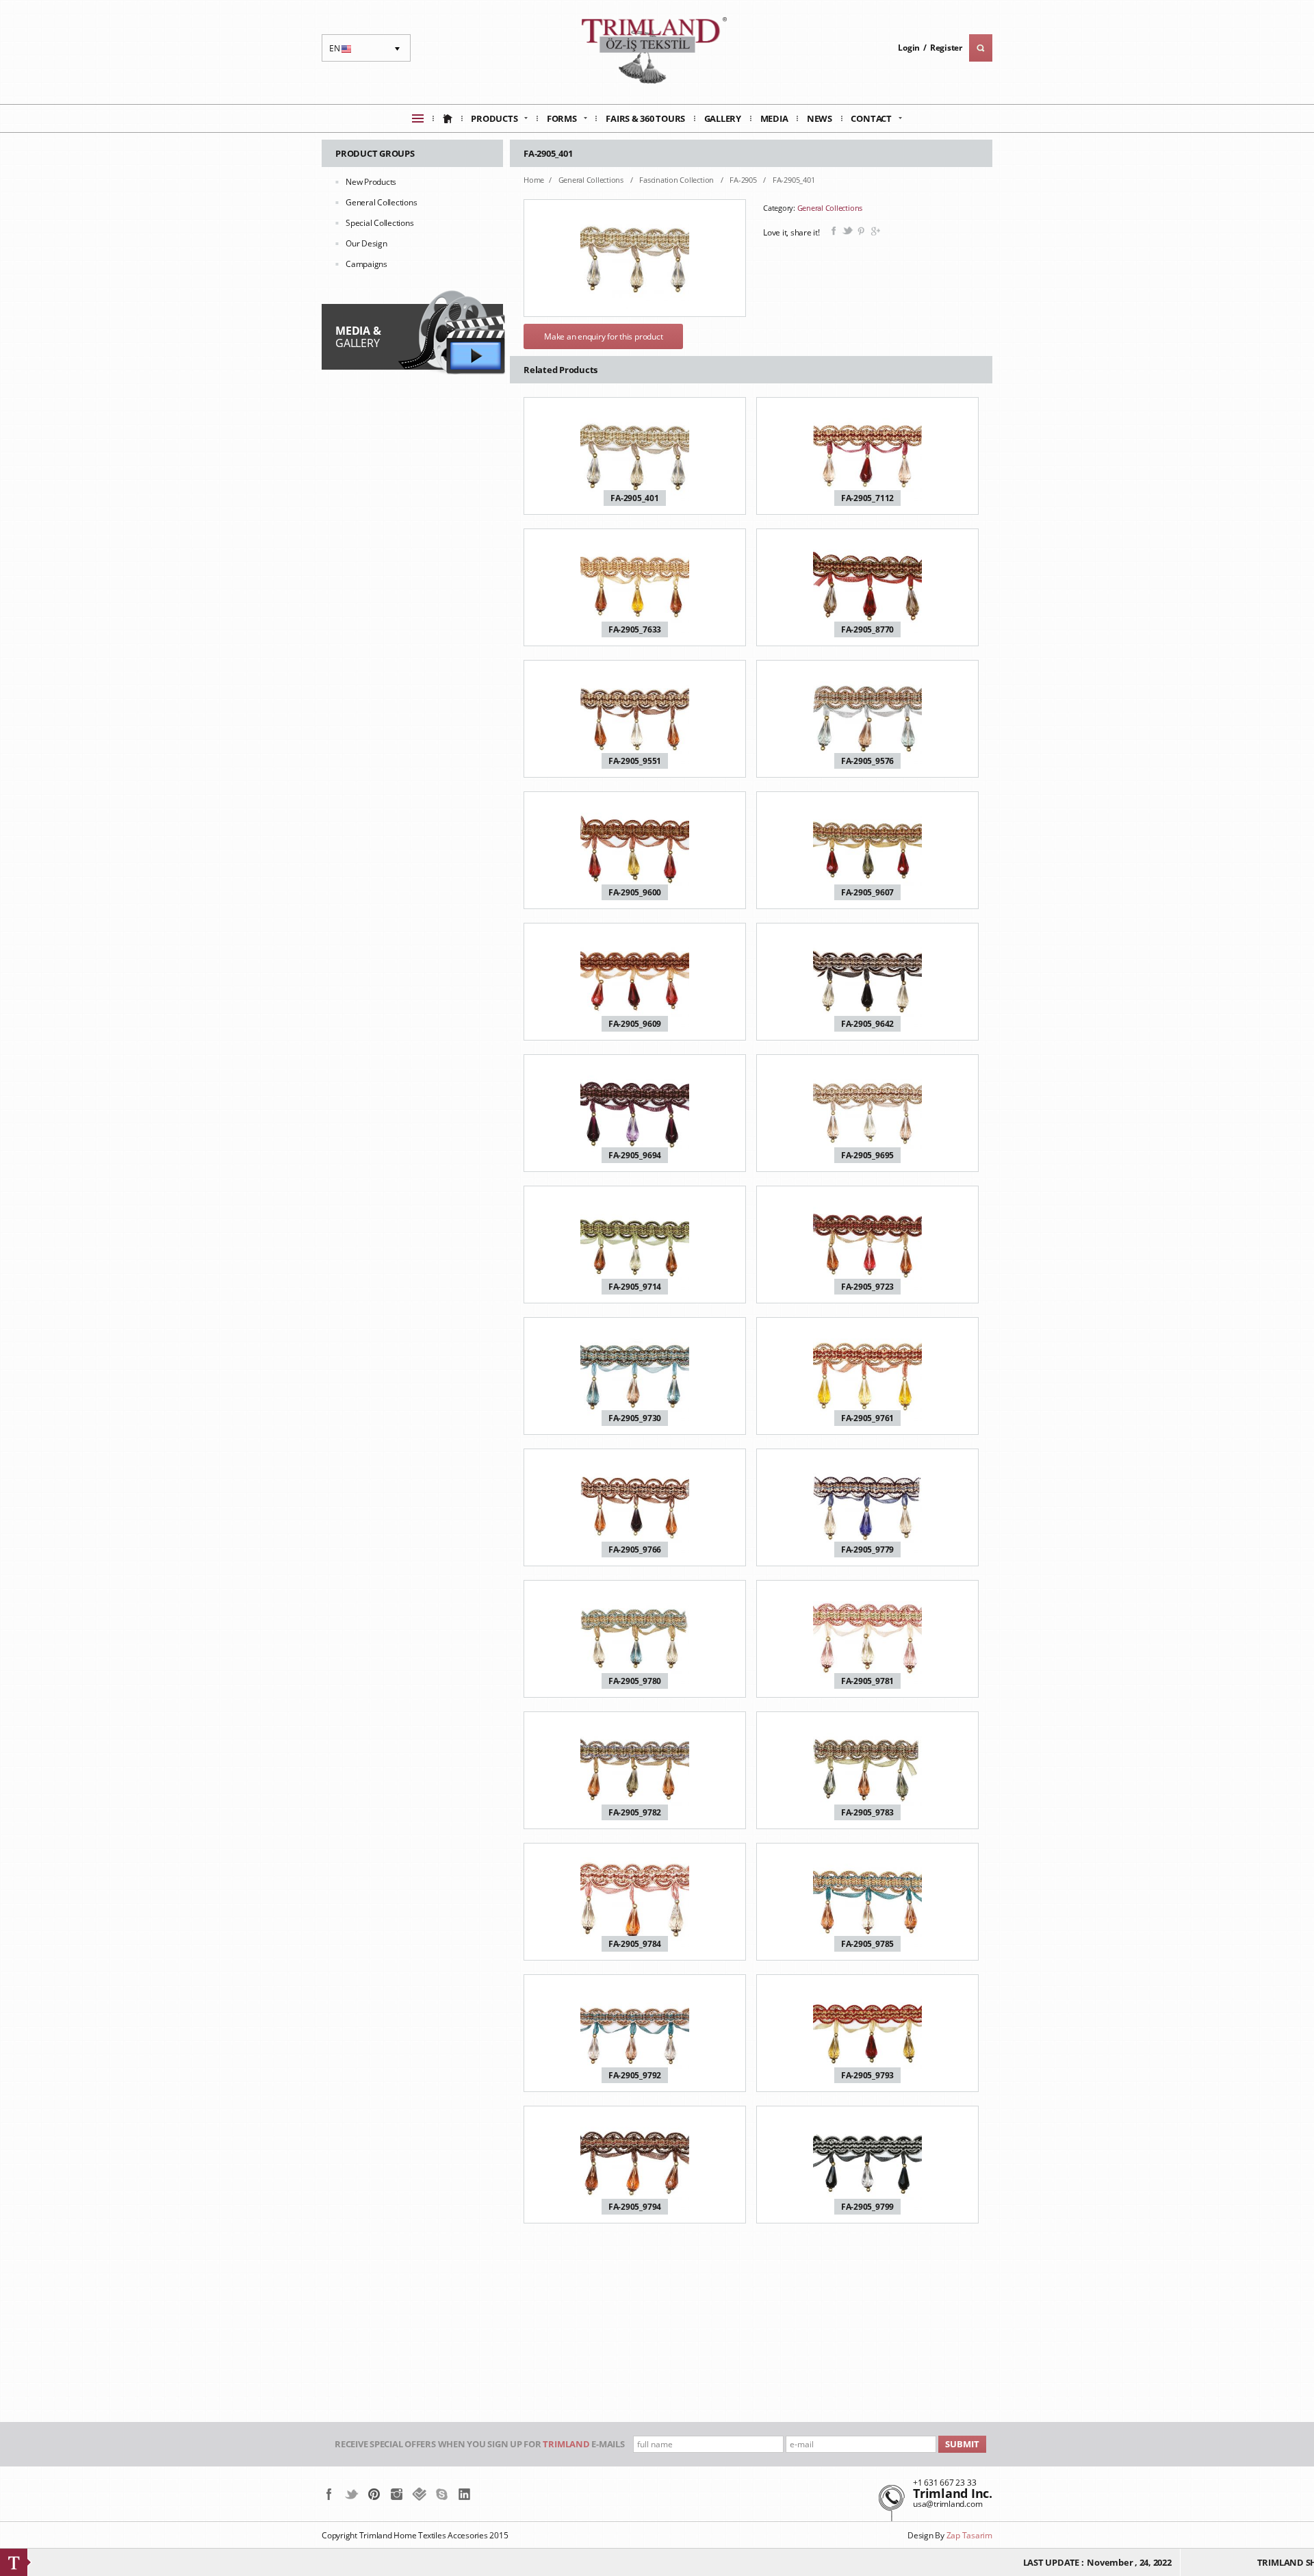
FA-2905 (744, 180)
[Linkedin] (464, 2494)
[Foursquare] (419, 2494)
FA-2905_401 (794, 180)
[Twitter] (351, 2494)
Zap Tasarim (969, 2535)
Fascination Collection (677, 180)
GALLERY (358, 337)
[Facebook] (329, 2494)
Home (534, 180)
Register (946, 48)
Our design (366, 243)
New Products (371, 182)
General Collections (381, 202)
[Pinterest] (374, 2494)
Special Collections (379, 223)
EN (342, 52)
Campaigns (366, 264)
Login (909, 48)
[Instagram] (397, 2494)
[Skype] (442, 2494)
